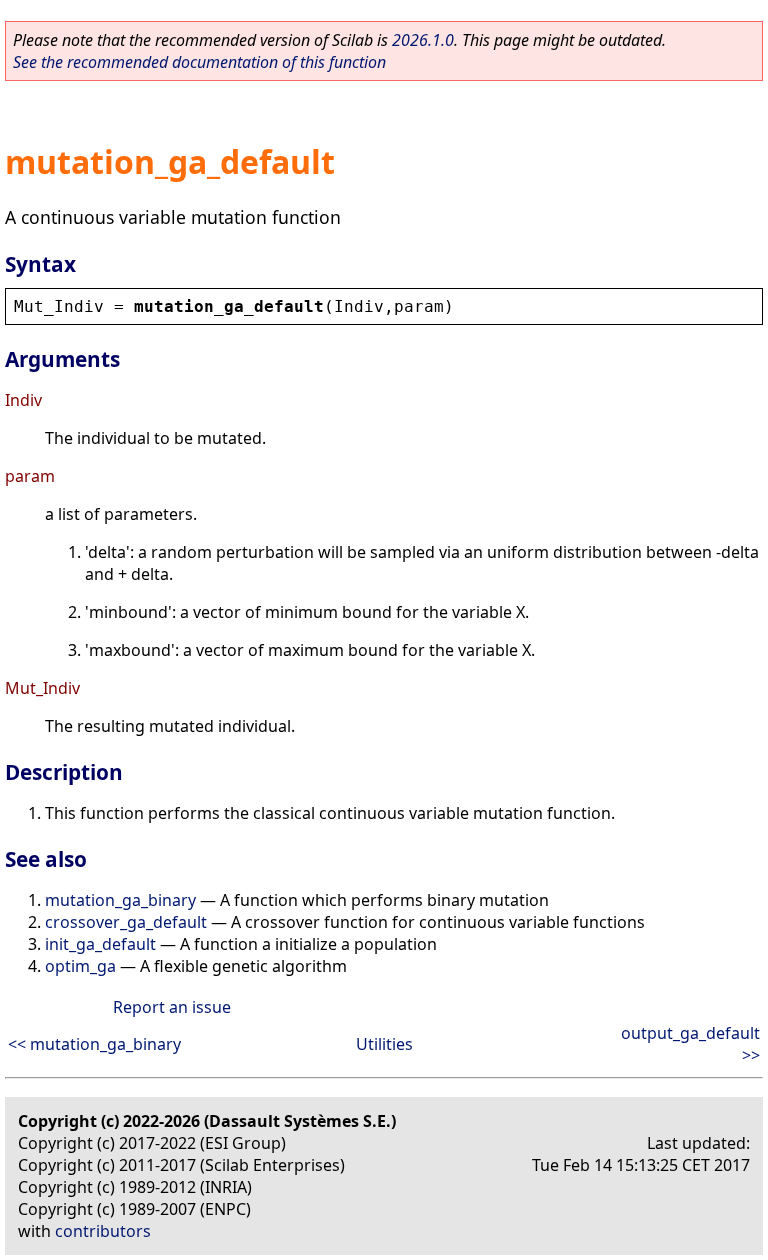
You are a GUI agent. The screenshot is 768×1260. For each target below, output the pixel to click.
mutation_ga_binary (120, 900)
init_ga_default (100, 944)
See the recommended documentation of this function (199, 62)
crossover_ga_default (126, 922)
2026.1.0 (423, 40)
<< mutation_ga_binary (94, 1044)
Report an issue (172, 1007)
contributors (103, 1231)
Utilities (384, 1044)
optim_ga (80, 966)
